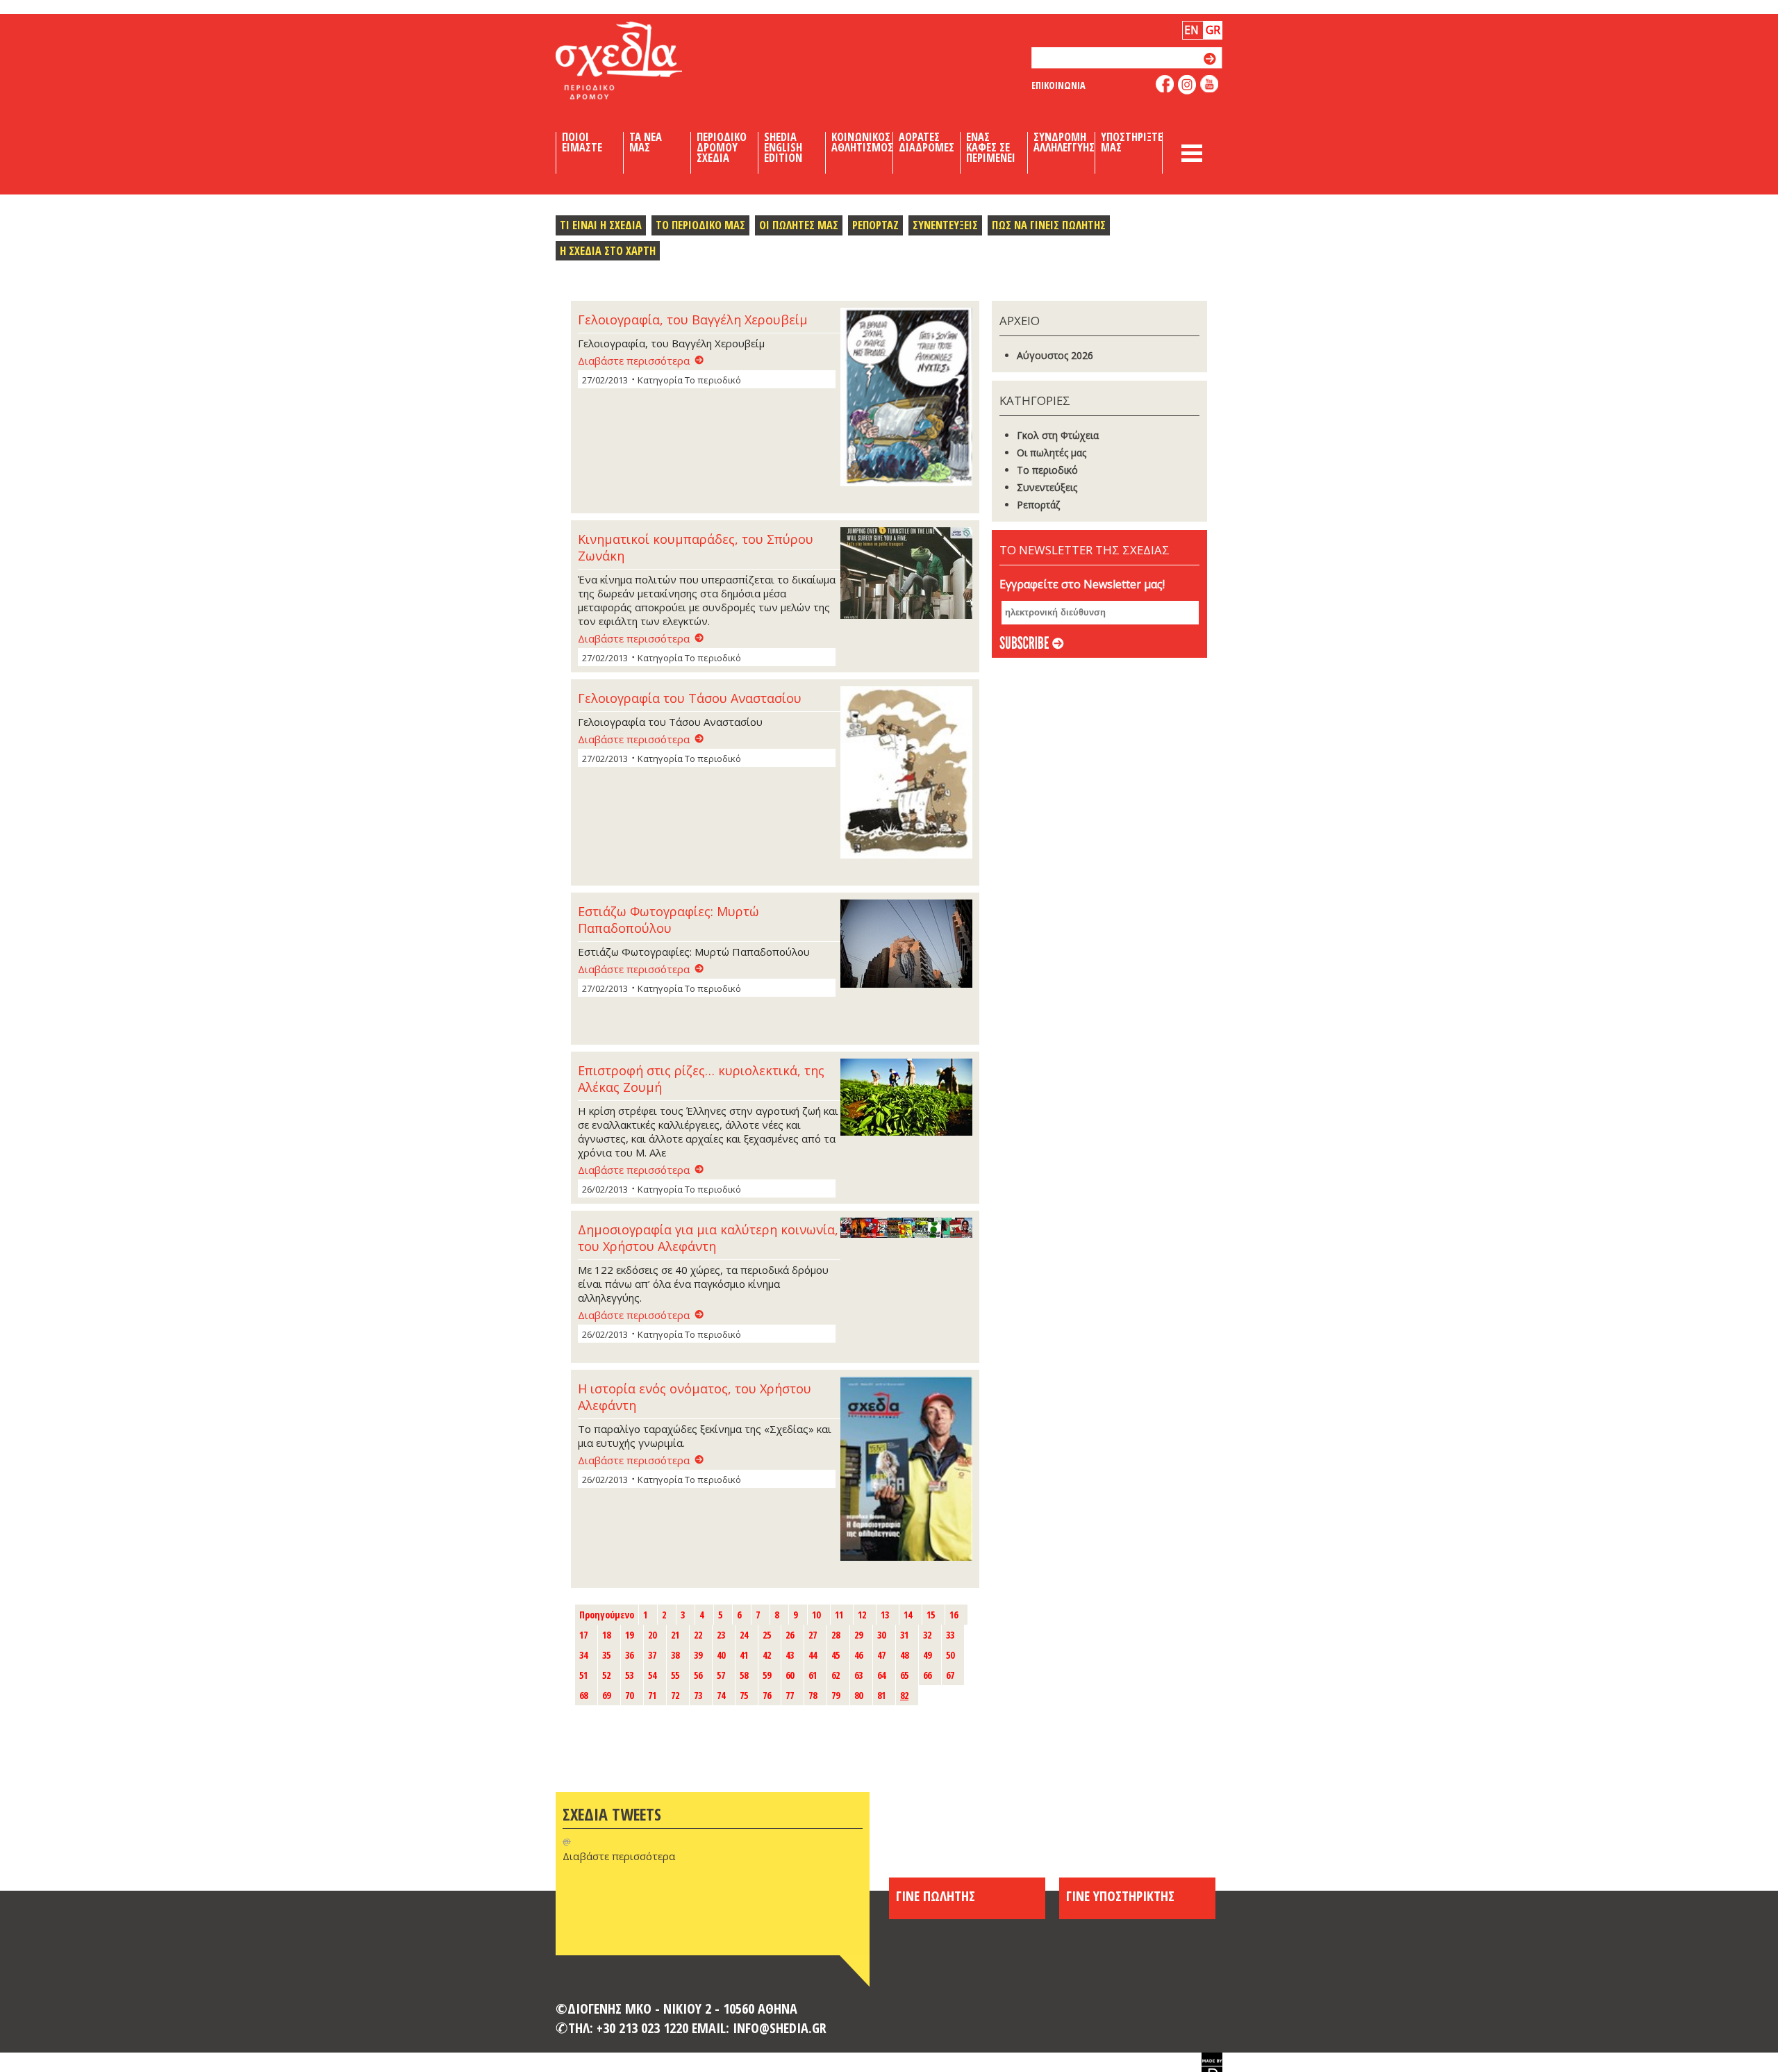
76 (767, 1695)
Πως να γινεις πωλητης (1049, 225)
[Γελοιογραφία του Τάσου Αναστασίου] (906, 774)
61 (813, 1675)
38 (675, 1655)
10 (816, 1615)
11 (839, 1615)
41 (744, 1655)
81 (881, 1695)
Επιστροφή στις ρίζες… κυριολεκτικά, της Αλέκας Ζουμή (701, 1079)
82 (904, 1695)
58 (744, 1675)
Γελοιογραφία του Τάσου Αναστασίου (690, 698)
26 (790, 1635)
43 (790, 1655)
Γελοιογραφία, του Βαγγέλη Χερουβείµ (693, 320)
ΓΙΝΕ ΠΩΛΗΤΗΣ (936, 1896)
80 (858, 1695)
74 (721, 1695)
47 (881, 1655)
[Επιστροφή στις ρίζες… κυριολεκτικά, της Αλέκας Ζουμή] (906, 1099)
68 (583, 1695)
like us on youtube (1210, 84)
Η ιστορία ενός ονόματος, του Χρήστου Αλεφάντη (695, 1397)
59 (767, 1675)
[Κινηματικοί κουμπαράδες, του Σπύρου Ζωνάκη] (906, 574)
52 (606, 1675)
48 (904, 1655)
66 (927, 1675)
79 (836, 1695)
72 (675, 1695)
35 (606, 1655)
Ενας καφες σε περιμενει (991, 147)
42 (767, 1655)
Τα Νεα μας (646, 142)
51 (583, 1675)
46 (858, 1655)
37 (652, 1655)
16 (954, 1615)
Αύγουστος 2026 (1055, 355)
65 (904, 1675)
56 (698, 1675)
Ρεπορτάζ (1038, 505)
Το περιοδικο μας (700, 225)
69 (606, 1695)
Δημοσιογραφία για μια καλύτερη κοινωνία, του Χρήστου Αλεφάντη (708, 1238)
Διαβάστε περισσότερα (634, 360)
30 (881, 1635)
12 (862, 1615)
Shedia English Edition (783, 147)
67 (950, 1675)
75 (744, 1695)
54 (652, 1675)
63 (858, 1675)
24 (744, 1635)
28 (836, 1635)
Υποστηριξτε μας (1132, 142)
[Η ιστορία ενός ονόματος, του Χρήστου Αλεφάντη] (906, 1470)
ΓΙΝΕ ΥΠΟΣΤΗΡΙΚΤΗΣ (1120, 1896)
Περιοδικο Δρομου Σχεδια (722, 147)
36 (629, 1655)
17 (583, 1635)
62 (836, 1675)
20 (652, 1635)
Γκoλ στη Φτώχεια (1058, 435)
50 (950, 1655)
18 (606, 1635)
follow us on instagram (1187, 85)
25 (767, 1635)
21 (675, 1635)
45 (836, 1655)
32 (927, 1635)
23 (721, 1635)
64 (881, 1675)
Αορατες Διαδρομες (927, 142)
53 (629, 1675)
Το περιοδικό (1047, 470)
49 (927, 1655)
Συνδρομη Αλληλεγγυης (1064, 142)
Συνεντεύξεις (1047, 487)
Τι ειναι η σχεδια (601, 225)
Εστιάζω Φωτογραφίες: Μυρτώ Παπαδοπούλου (668, 920)
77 (790, 1695)
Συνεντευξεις (945, 225)
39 (698, 1655)
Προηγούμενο (607, 1615)
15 (931, 1615)
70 (629, 1695)
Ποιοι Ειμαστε (582, 142)
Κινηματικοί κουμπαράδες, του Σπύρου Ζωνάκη (696, 547)
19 (629, 1635)
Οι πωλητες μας (799, 225)
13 (885, 1615)
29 (858, 1635)
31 (904, 1635)
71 (652, 1695)
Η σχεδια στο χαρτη (608, 250)
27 (813, 1635)
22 (698, 1635)
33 (950, 1635)
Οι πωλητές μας (1052, 453)
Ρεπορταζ (875, 225)
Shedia (642, 60)
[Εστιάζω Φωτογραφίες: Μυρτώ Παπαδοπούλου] (906, 945)
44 (813, 1655)
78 (813, 1695)
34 (583, 1655)
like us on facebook (1165, 84)
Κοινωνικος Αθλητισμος (862, 142)
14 (908, 1615)
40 (721, 1655)
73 (698, 1695)
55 (675, 1675)
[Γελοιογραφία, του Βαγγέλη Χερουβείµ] (906, 398)
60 (790, 1675)
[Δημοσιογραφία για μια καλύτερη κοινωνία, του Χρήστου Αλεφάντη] (906, 1229)
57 (721, 1675)
